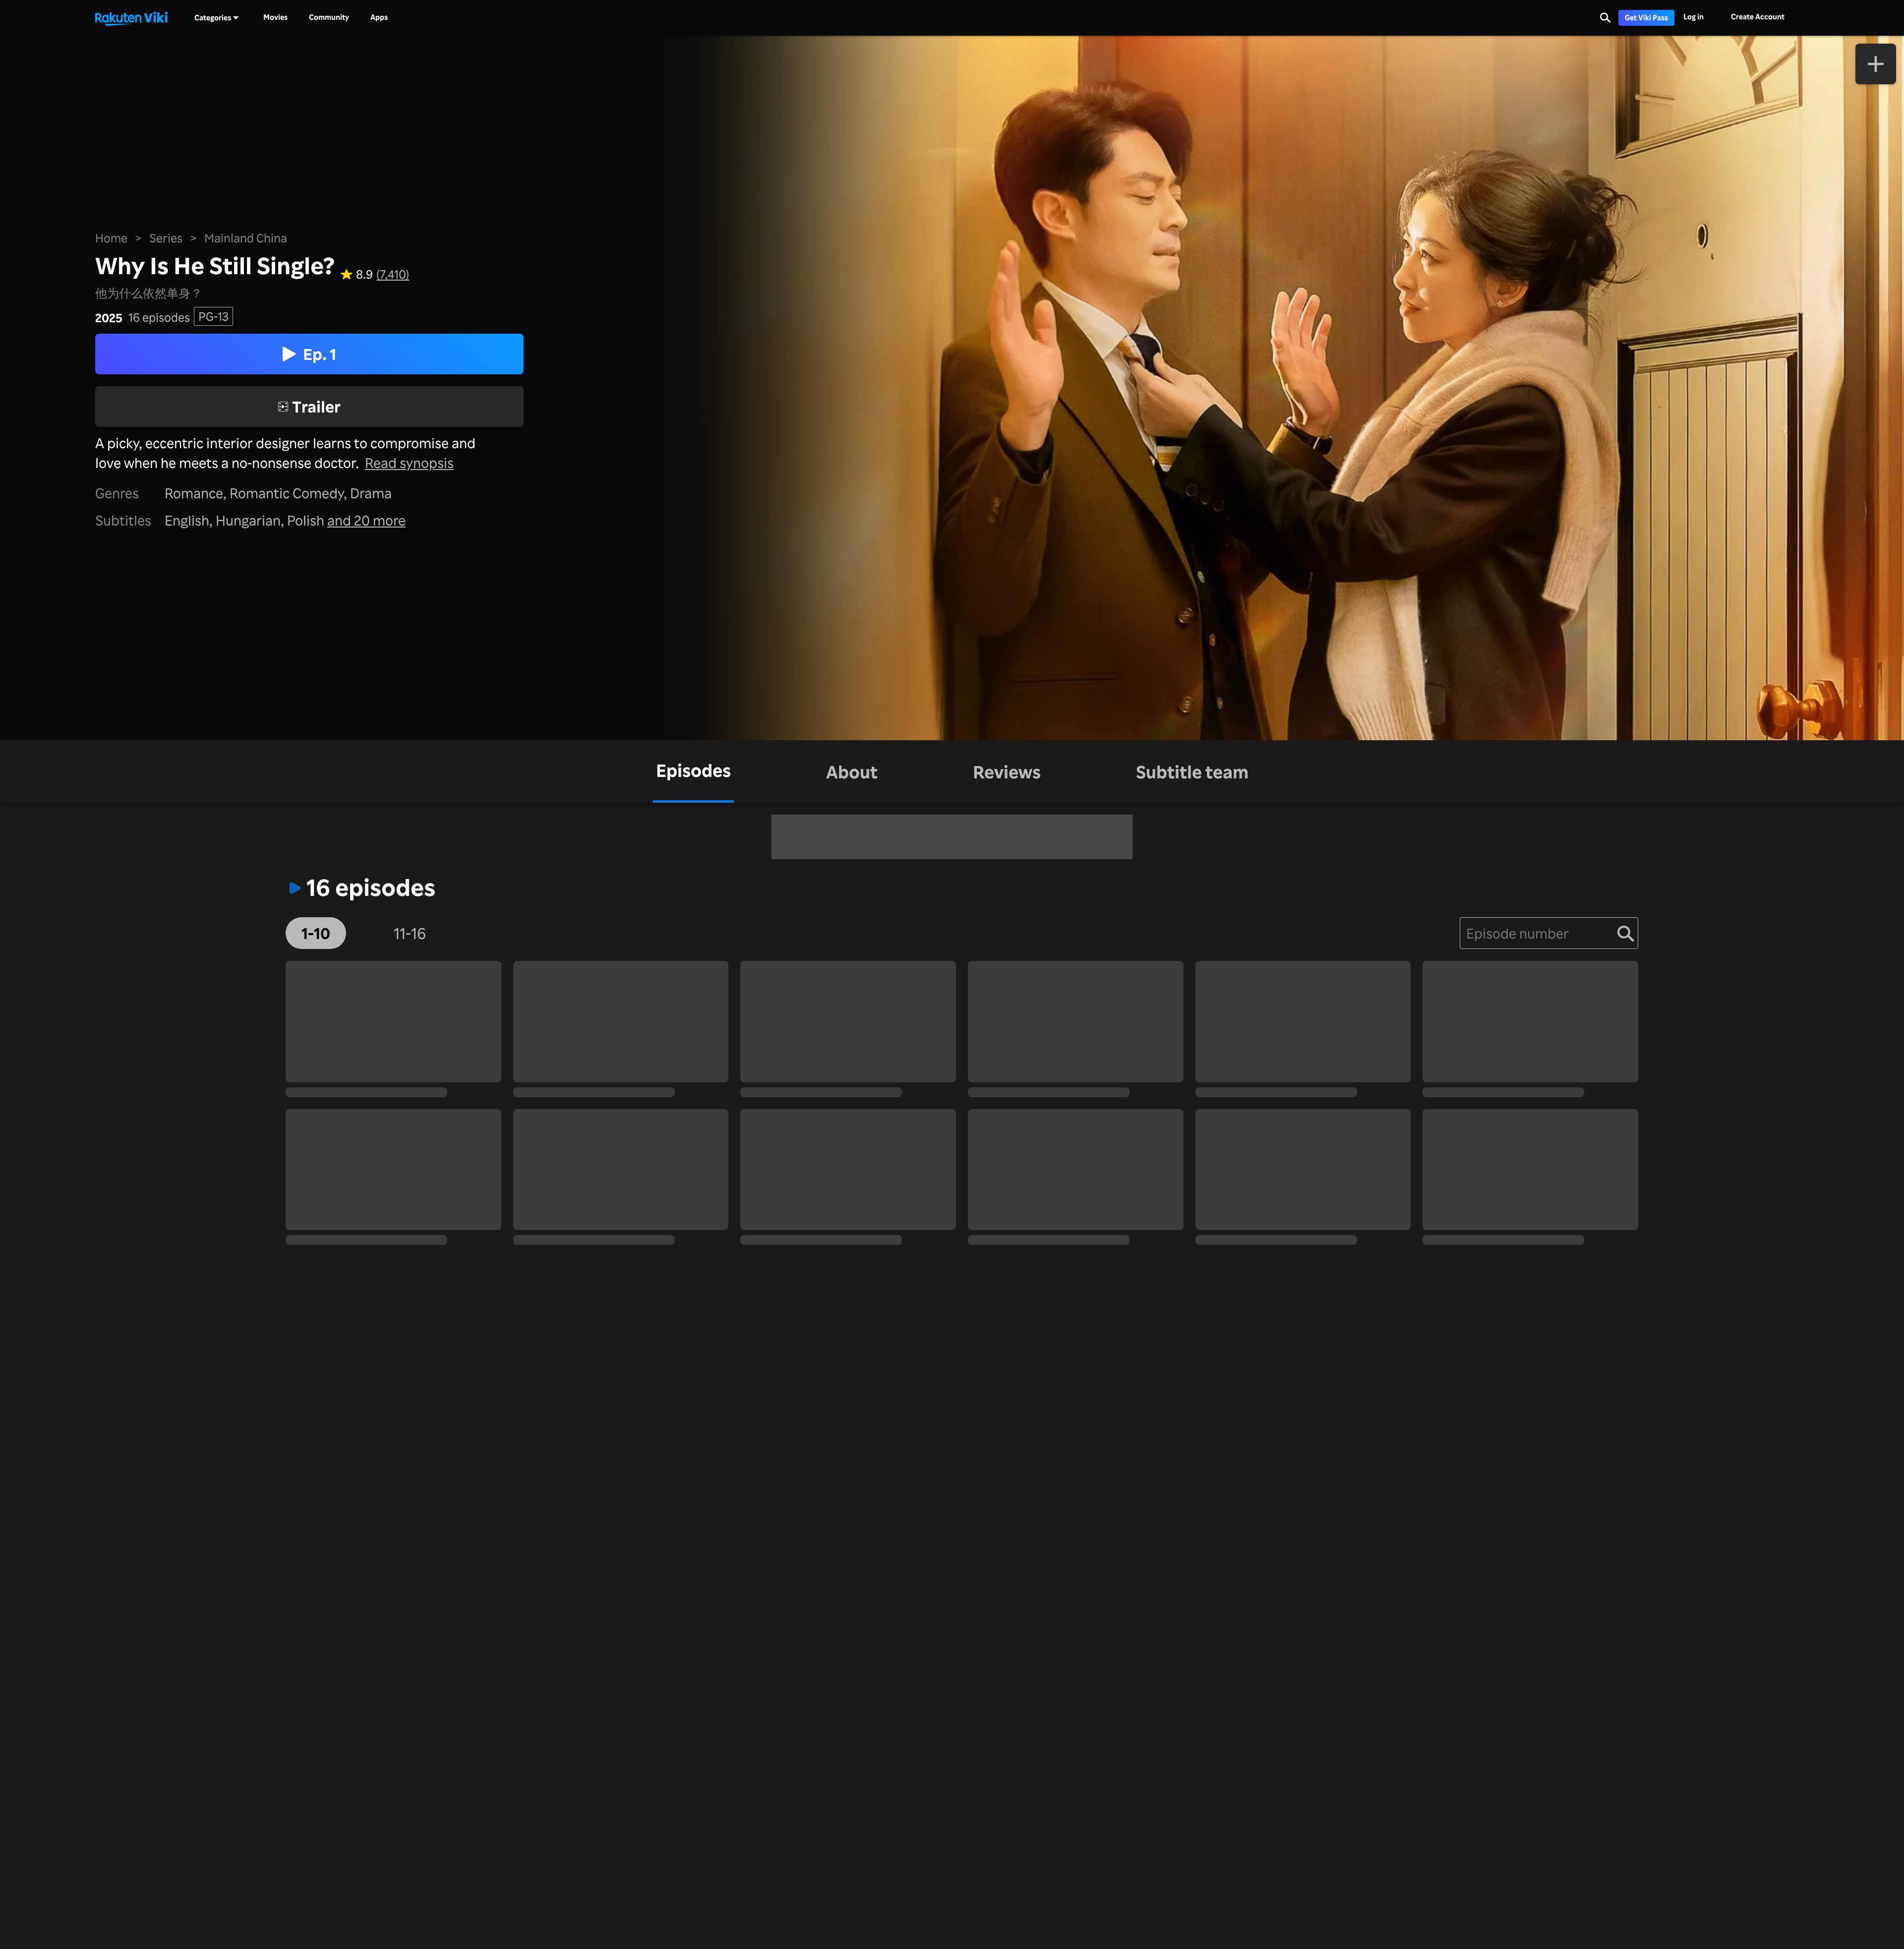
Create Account (1758, 17)
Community (329, 17)
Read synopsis (409, 463)
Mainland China (246, 238)
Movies (275, 17)
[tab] (693, 771)
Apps (379, 17)
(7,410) (393, 275)
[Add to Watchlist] (1876, 64)
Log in (1694, 17)
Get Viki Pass (1646, 18)
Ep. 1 (320, 354)
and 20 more (366, 520)
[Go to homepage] (131, 18)
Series (166, 238)
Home (111, 238)
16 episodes (159, 318)
